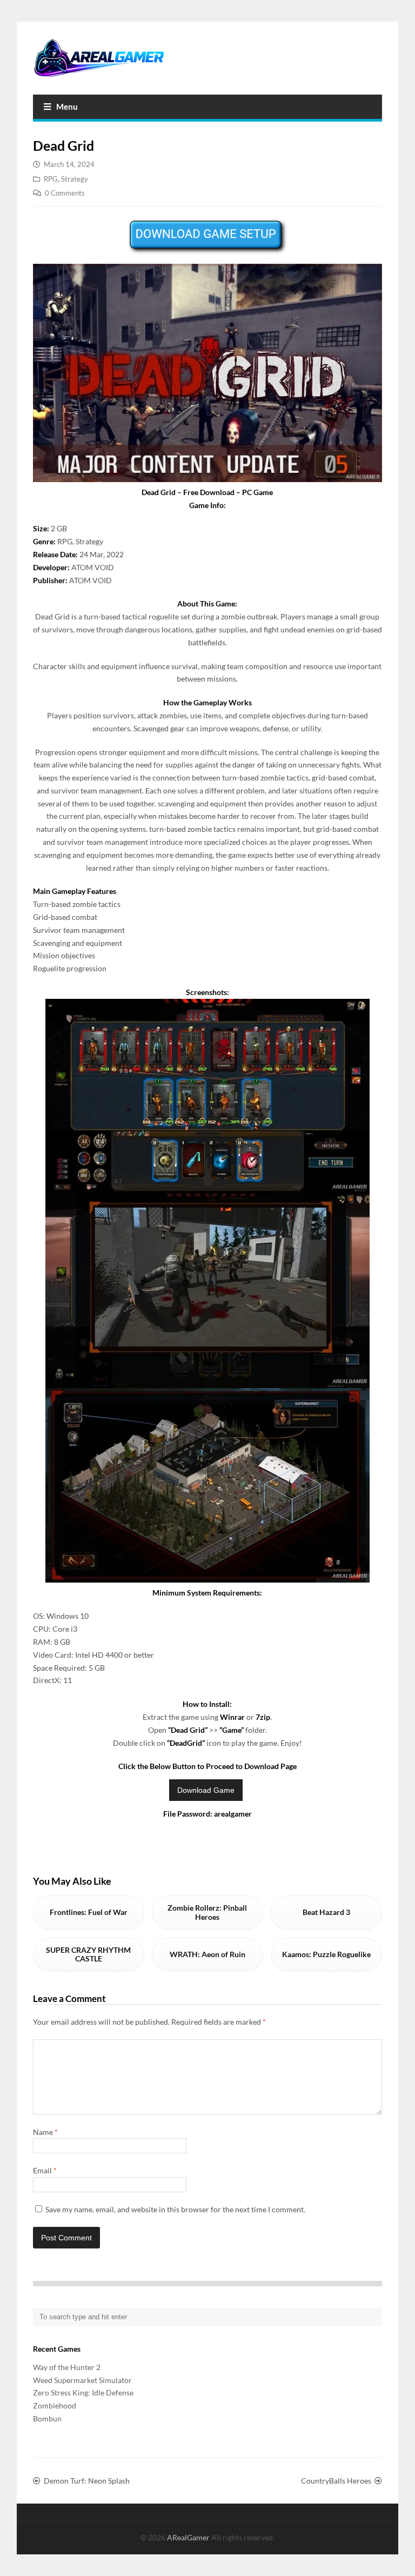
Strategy (75, 179)
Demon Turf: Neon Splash (87, 2481)
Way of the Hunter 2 (67, 2367)
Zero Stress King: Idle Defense (83, 2393)
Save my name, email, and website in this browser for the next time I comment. (175, 2209)
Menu (67, 106)
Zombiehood (55, 2405)
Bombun (47, 2418)
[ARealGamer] (99, 58)
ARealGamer (189, 2537)
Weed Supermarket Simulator (82, 2380)
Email (45, 2170)
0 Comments (65, 193)
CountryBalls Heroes (336, 2481)
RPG (51, 179)
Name (45, 2132)
